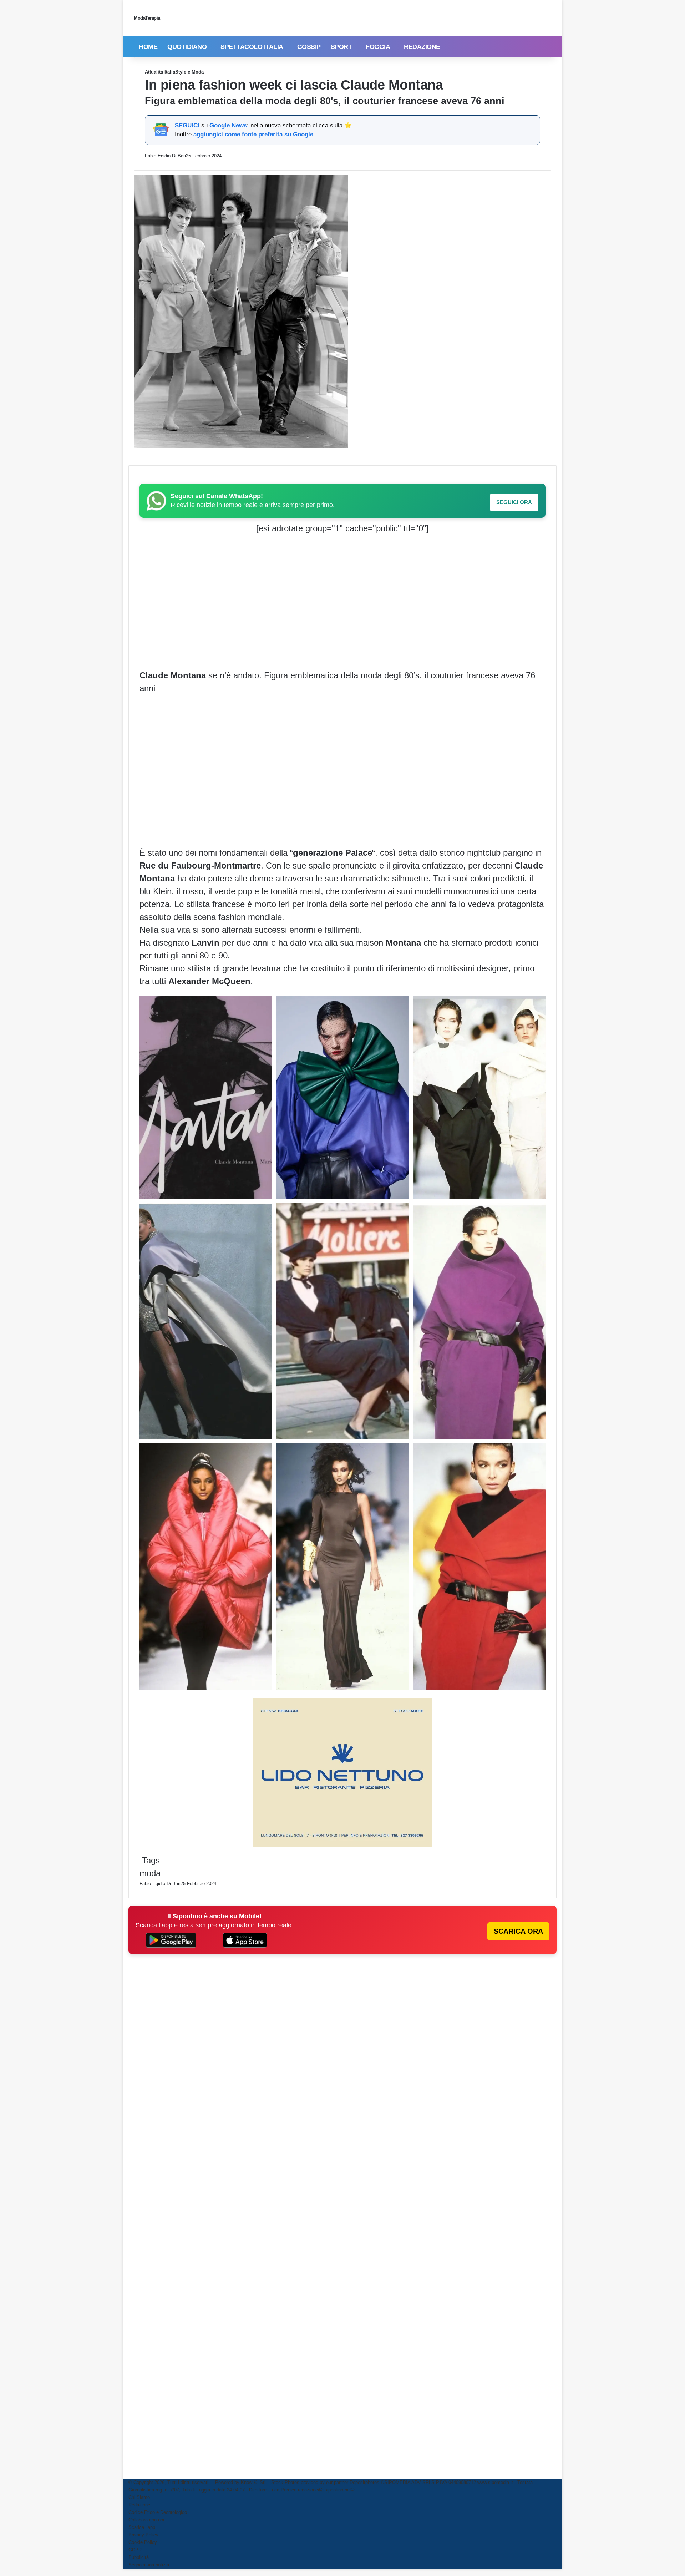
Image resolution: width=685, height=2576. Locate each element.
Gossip (309, 47)
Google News (228, 125)
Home (148, 47)
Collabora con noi (146, 2520)
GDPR (135, 2550)
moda (150, 1873)
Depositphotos (365, 2482)
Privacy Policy (143, 2535)
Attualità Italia (160, 72)
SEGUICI (187, 125)
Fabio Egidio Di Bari (165, 156)
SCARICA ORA (518, 1931)
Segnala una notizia (149, 2565)
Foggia (378, 47)
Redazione (422, 47)
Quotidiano (187, 47)
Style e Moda (189, 72)
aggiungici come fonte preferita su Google (253, 134)
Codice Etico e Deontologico (158, 2512)
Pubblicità (139, 2557)
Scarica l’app (142, 2527)
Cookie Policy (143, 2542)
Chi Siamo (139, 2497)
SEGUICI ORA (514, 502)
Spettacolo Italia (252, 47)
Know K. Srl (253, 2482)
